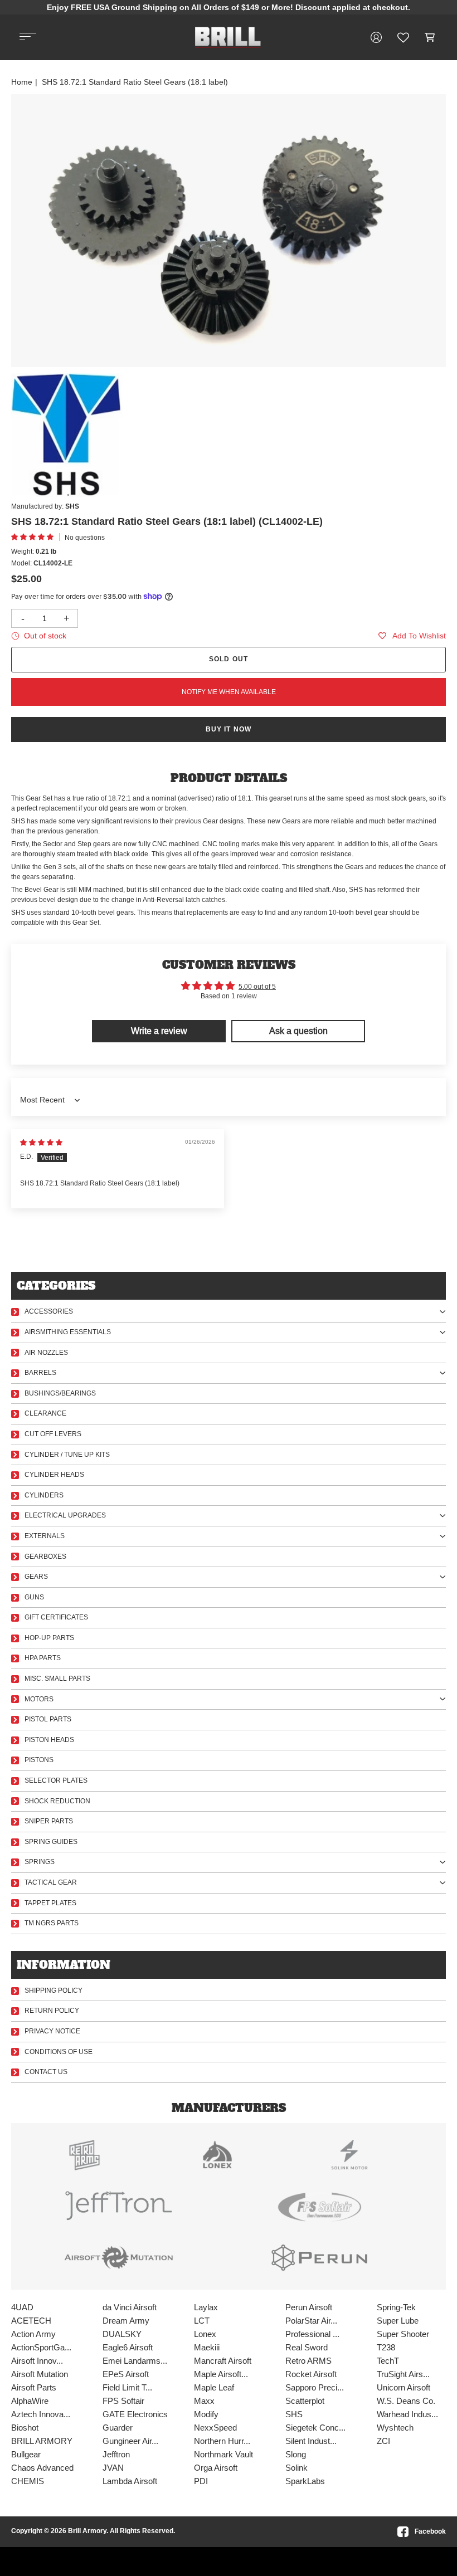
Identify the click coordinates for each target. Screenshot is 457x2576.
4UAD (22, 2307)
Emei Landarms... (135, 2361)
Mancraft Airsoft (223, 2361)
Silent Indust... (311, 2441)
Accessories (49, 1311)
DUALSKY (122, 2334)
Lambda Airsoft (130, 2481)
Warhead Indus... (407, 2414)
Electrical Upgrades (65, 1515)
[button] (430, 37)
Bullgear (26, 2454)
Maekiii (207, 2347)
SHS (294, 2414)
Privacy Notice (52, 2031)
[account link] (376, 37)
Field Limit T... (127, 2387)
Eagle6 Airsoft (128, 2347)
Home (22, 82)
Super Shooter (403, 2334)
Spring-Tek (396, 2307)
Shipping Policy (54, 1990)
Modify (206, 2414)
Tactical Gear (51, 1882)
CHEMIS (28, 2481)
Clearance (45, 1413)
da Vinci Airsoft (130, 2307)
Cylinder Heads (54, 1475)
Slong (296, 2454)
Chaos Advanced (42, 2468)
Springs (40, 1862)
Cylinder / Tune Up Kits (67, 1455)
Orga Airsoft (216, 2468)
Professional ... (312, 2334)
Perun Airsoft (309, 2307)
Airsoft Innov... (37, 2361)
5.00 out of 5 (257, 987)
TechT (388, 2361)
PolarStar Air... (311, 2321)
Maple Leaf (214, 2387)
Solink (296, 2468)
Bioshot (25, 2428)
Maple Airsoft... (221, 2374)
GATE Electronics (135, 2414)
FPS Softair (123, 2401)
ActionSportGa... (41, 2347)
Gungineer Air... (130, 2441)
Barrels (40, 1373)
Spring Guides (51, 1842)
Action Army (33, 2334)
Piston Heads (49, 1740)
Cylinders (44, 1495)
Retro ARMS (308, 2361)
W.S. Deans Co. (406, 2401)
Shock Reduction (57, 1801)
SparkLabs (305, 2481)
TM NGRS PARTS (52, 1923)
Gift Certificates (56, 1617)
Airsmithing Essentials (68, 1332)
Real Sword (307, 2347)
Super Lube (398, 2321)
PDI (201, 2481)
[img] (41, 1143)
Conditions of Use (59, 2052)
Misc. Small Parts (57, 1679)
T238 (386, 2347)
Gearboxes (45, 1557)
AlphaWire (30, 2401)
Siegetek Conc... (315, 2428)
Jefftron (116, 2454)
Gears (36, 1577)
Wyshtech (395, 2428)
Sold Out (229, 659)
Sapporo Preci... (315, 2387)
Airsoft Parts (34, 2387)
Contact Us (46, 2072)
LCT (202, 2321)
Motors (39, 1699)
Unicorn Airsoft (403, 2387)
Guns (34, 1597)
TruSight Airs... (403, 2374)
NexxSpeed (215, 2428)
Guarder (118, 2428)
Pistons (39, 1760)
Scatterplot (305, 2401)
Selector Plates (56, 1780)
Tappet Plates (50, 1903)
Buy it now (229, 729)
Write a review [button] (159, 1031)
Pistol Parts (48, 1719)
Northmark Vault (223, 2454)
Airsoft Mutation (40, 2374)
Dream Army (126, 2321)
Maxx (204, 2401)
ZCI (383, 2441)
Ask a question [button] (298, 1031)
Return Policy (52, 2011)
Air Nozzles (46, 1353)
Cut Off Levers (53, 1434)
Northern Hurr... (222, 2441)
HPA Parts (43, 1658)
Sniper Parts (49, 1821)
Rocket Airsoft (311, 2374)
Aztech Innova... (41, 2414)
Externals (45, 1536)
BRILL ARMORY (42, 2441)
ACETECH (31, 2321)
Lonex (205, 2334)
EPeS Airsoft (126, 2374)
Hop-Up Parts (49, 1638)
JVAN (113, 2468)
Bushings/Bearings (60, 1393)
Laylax (206, 2307)
